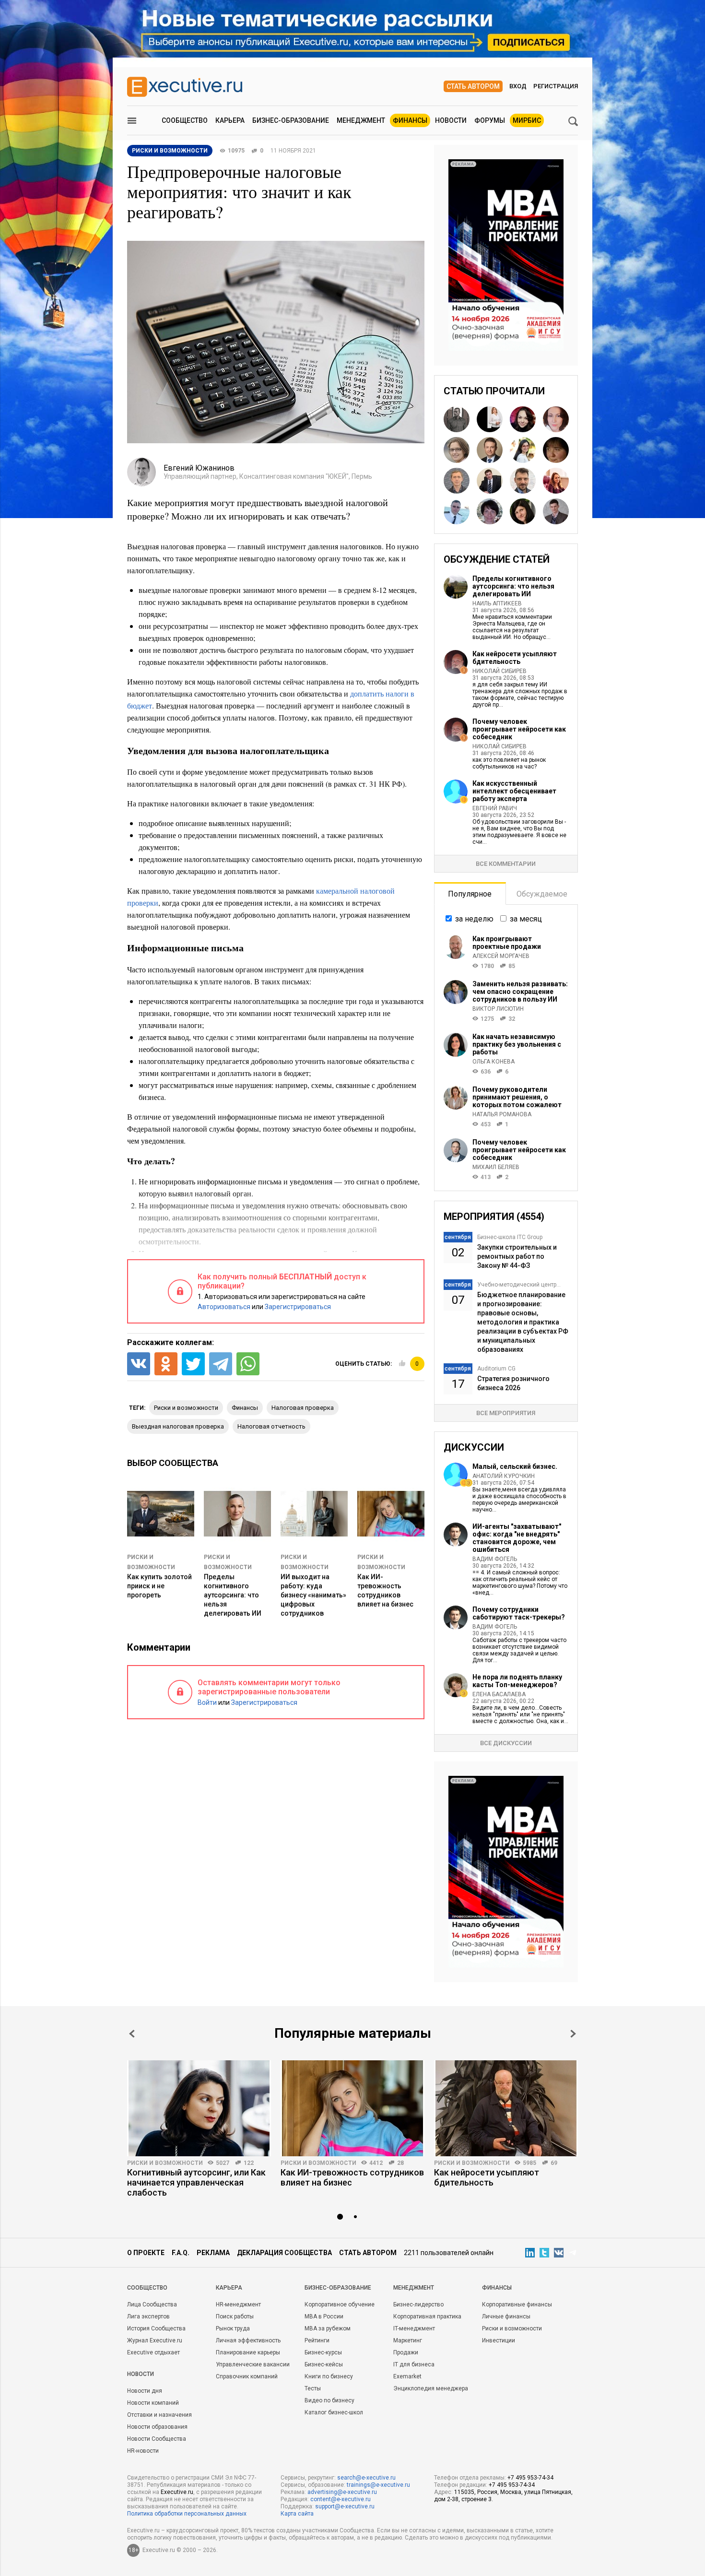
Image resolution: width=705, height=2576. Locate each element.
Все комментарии (506, 864)
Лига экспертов (148, 2316)
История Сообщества (156, 2328)
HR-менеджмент (238, 2304)
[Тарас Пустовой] (523, 481)
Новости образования (157, 2427)
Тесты (313, 2388)
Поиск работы (235, 2316)
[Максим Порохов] (490, 481)
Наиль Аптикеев (497, 603)
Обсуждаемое (542, 894)
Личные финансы (506, 2316)
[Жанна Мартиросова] (523, 450)
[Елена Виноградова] (490, 419)
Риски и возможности (165, 2163)
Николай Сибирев (499, 671)
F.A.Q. (181, 2253)
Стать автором (473, 86)
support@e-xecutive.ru (345, 2506)
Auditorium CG (496, 1369)
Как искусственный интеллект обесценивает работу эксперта (514, 791)
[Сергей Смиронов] (457, 419)
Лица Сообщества (152, 2304)
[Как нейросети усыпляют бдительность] (506, 2108)
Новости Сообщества (157, 2439)
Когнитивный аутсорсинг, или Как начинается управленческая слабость (196, 2182)
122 (249, 2163)
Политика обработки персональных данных (187, 2514)
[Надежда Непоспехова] (490, 511)
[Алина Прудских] (457, 450)
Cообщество (147, 2288)
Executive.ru (177, 2492)
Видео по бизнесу (329, 2400)
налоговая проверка (303, 1408)
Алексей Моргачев (501, 956)
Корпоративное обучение (340, 2304)
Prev (132, 2034)
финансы (245, 1408)
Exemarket (407, 2376)
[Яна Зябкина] (523, 419)
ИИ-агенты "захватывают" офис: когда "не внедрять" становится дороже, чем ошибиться (517, 1538)
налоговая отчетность (271, 1426)
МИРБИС (527, 120)
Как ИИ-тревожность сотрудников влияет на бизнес (352, 2177)
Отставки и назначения (159, 2415)
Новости (451, 120)
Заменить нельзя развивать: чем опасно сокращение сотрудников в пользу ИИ (520, 992)
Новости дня (145, 2391)
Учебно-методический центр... (519, 1285)
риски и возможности (186, 1408)
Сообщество (185, 120)
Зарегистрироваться (298, 1307)
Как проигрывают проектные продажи (507, 943)
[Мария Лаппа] (556, 481)
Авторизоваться (224, 1307)
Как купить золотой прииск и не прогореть (159, 1586)
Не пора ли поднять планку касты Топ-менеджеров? (517, 1681)
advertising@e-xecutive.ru (342, 2492)
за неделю (474, 919)
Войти (207, 1702)
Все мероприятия (506, 1413)
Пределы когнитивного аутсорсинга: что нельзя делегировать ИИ (233, 1595)
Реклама (213, 2253)
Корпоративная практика (427, 2316)
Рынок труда (233, 2328)
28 (400, 2163)
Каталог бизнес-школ (334, 2412)
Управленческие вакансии (253, 2364)
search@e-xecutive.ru (366, 2478)
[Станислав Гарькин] (556, 511)
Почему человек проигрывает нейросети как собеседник (519, 729)
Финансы (410, 120)
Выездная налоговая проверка (178, 1426)
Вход (518, 86)
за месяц (526, 919)
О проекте (146, 2253)
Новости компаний (153, 2403)
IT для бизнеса (414, 2364)
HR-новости (143, 2451)
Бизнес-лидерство (418, 2304)
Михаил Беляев (496, 1167)
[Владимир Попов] (457, 511)
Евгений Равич (495, 808)
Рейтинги (317, 2340)
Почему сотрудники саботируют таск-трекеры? (519, 1613)
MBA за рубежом (328, 2328)
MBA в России (324, 2316)
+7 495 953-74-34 (530, 2478)
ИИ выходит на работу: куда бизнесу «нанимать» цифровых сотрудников (313, 1595)
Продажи (406, 2352)
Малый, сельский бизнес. (515, 1466)
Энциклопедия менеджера (431, 2388)
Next (573, 2034)
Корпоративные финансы (517, 2304)
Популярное (470, 894)
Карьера (230, 120)
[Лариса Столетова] (556, 419)
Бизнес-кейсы (324, 2364)
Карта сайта (297, 2514)
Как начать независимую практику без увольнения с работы (517, 1044)
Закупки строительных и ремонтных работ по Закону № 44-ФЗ (517, 1256)
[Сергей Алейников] (457, 481)
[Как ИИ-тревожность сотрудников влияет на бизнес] (352, 2108)
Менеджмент (361, 120)
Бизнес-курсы (323, 2352)
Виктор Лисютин (498, 1009)
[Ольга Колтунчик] (523, 511)
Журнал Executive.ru (155, 2340)
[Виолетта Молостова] (556, 450)
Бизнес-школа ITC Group (510, 1237)
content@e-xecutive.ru (341, 2499)
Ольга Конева (493, 1062)
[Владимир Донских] (490, 450)
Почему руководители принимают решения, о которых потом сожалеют (517, 1097)
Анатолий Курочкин (504, 1476)
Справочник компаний (247, 2376)
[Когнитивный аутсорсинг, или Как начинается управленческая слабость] (199, 2108)
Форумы (490, 120)
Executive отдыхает (153, 2352)
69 (554, 2163)
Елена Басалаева (499, 1694)
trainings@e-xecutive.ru (378, 2485)
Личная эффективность (248, 2340)
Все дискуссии (506, 1743)
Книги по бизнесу (329, 2376)
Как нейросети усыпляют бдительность (515, 658)
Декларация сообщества (284, 2253)
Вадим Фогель (495, 1559)
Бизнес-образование (291, 120)
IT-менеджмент (414, 2328)
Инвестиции (499, 2340)
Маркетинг (408, 2340)
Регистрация (556, 86)
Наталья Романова (502, 1114)
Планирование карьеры (248, 2352)
